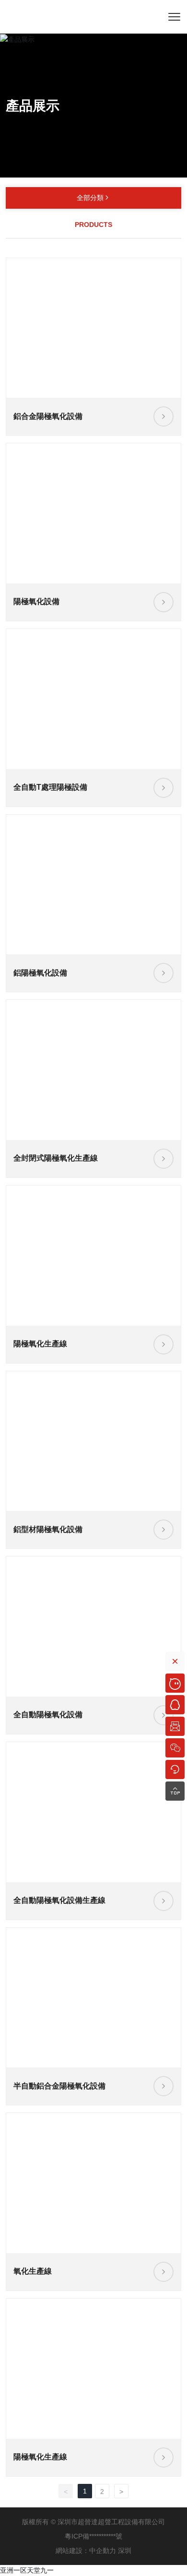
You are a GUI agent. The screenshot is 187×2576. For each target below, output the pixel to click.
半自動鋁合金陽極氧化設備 (59, 2086)
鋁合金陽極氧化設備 (48, 416)
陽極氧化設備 (36, 601)
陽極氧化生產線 (40, 1344)
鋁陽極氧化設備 (40, 973)
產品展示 (33, 106)
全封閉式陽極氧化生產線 (56, 1158)
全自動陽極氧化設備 (48, 1715)
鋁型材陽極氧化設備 (48, 1529)
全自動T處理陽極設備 (50, 787)
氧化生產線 (33, 2271)
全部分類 (93, 198)
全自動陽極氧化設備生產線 (59, 1900)
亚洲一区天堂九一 (27, 2570)
